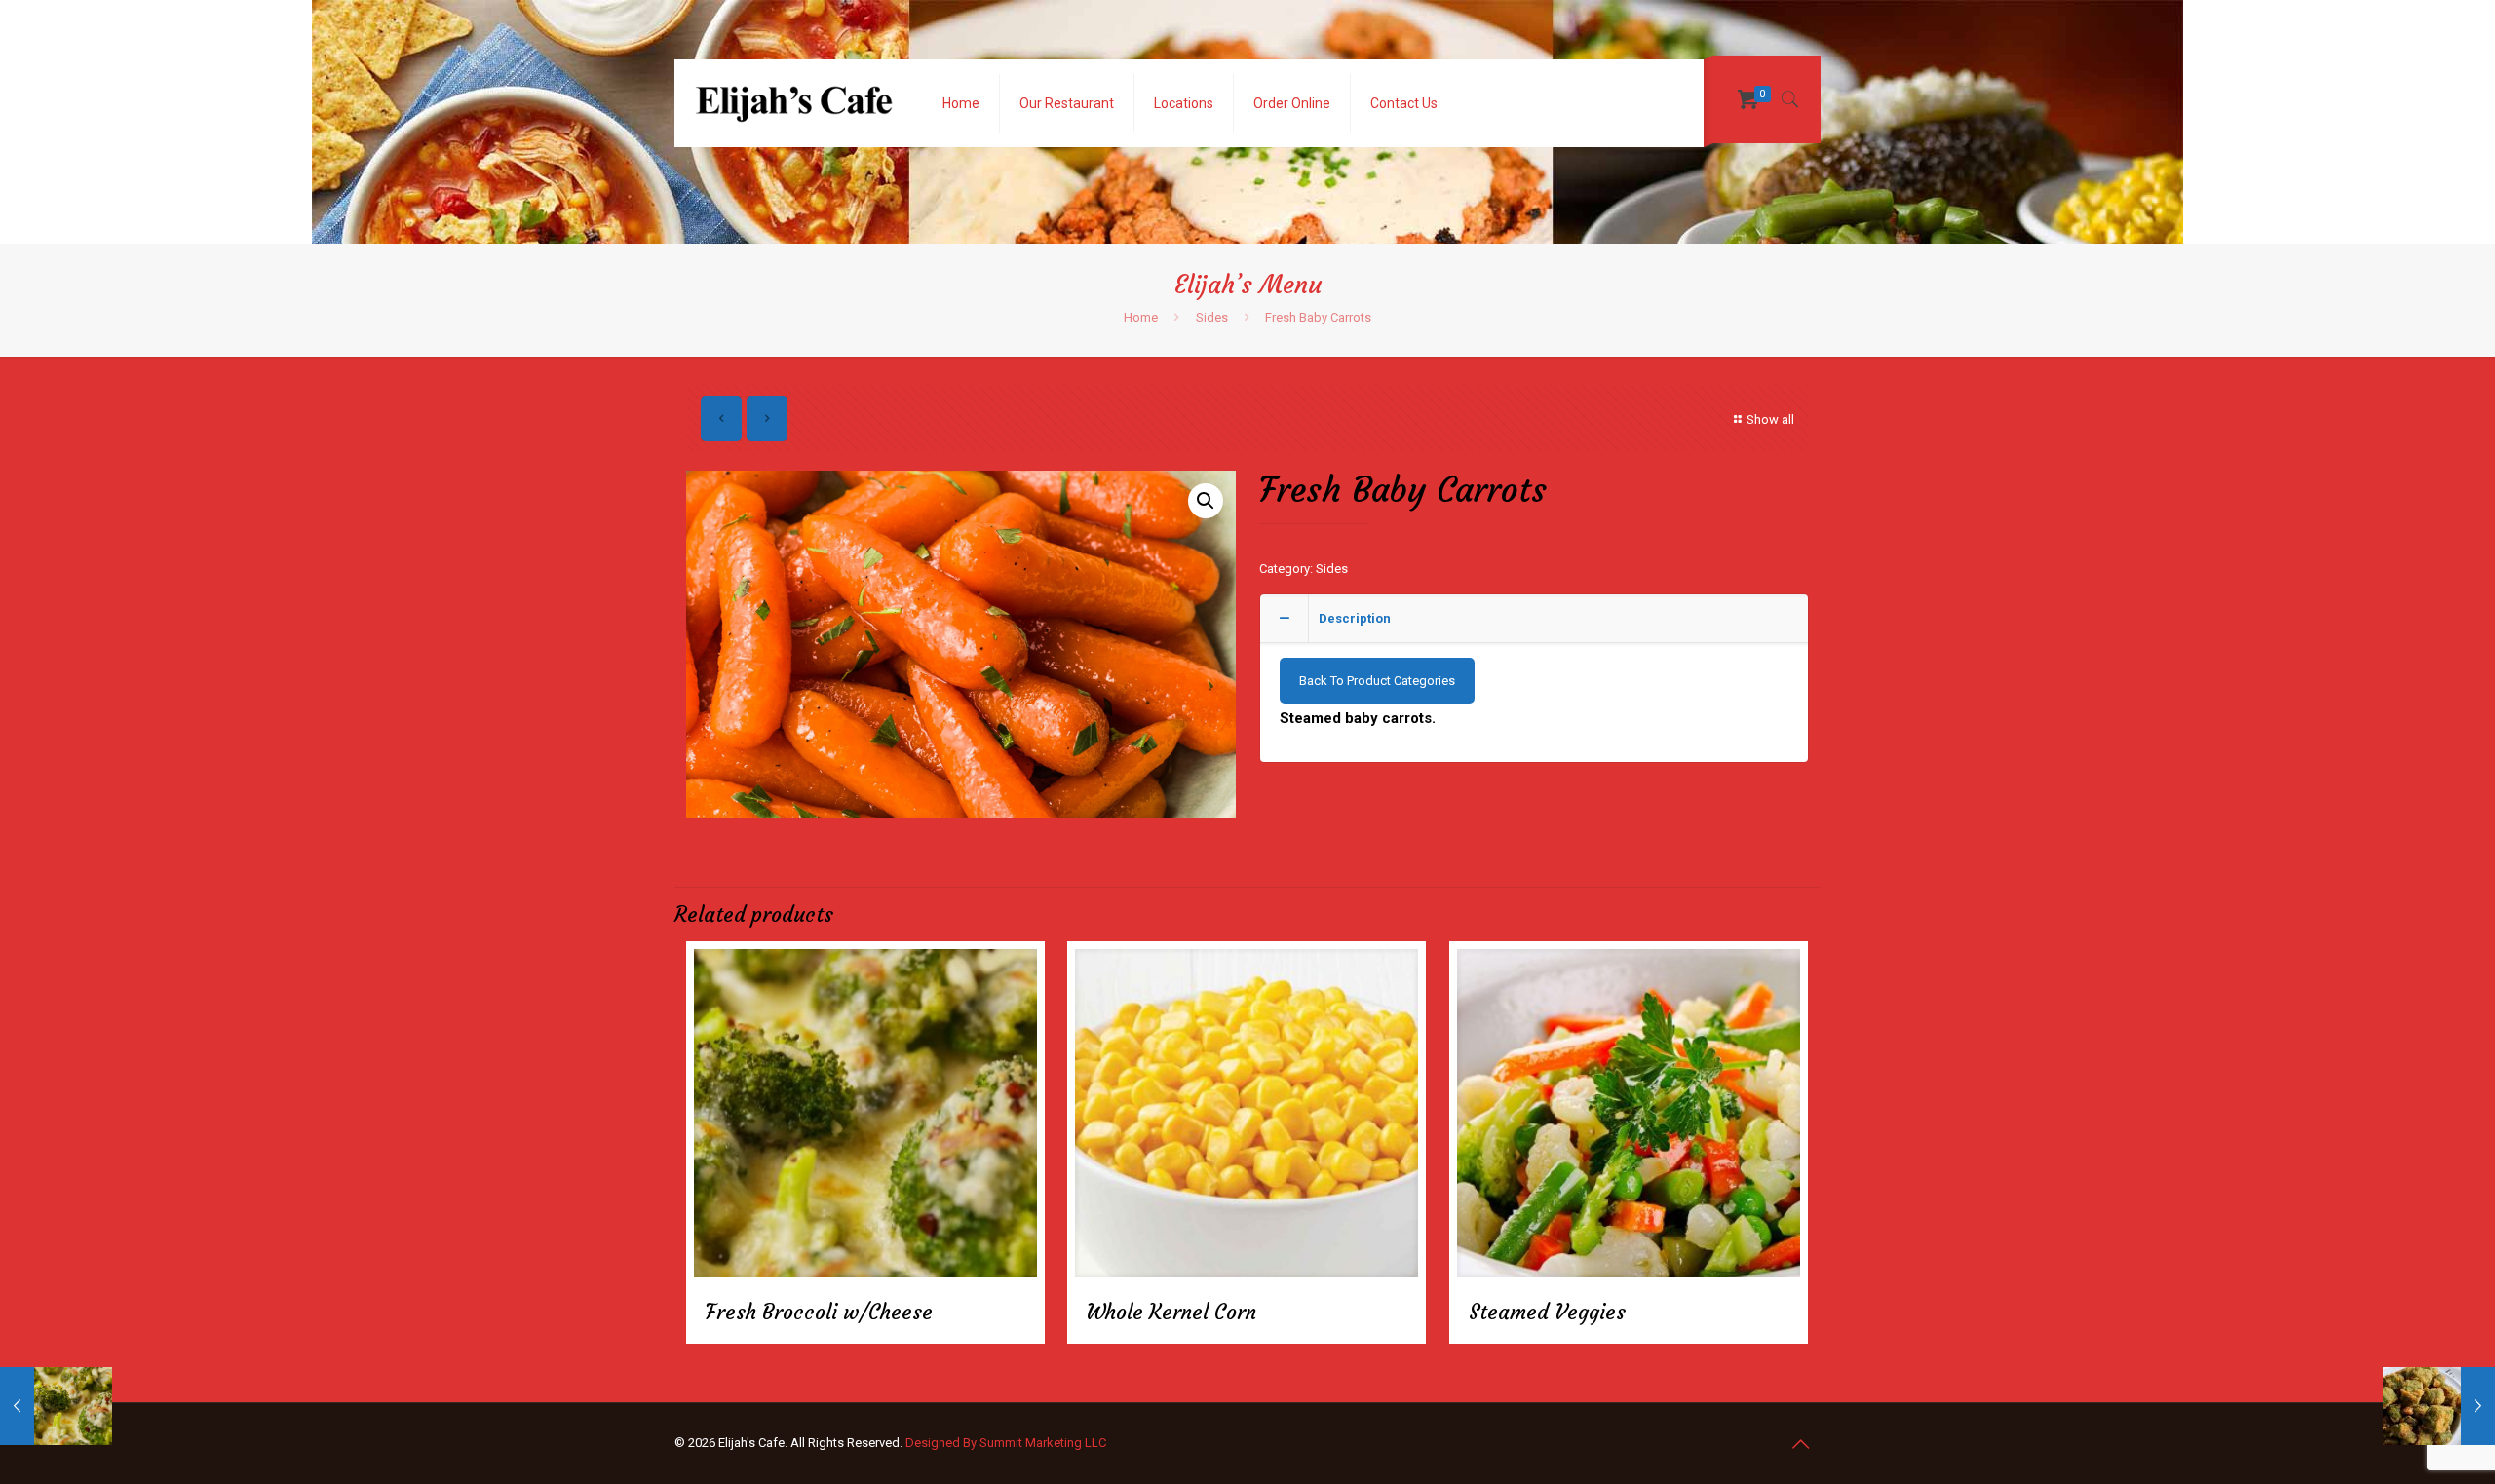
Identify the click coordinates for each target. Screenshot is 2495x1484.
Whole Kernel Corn (1171, 1312)
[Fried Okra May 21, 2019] (2439, 1406)
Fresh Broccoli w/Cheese (819, 1312)
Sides (1212, 317)
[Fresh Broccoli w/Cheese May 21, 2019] (56, 1406)
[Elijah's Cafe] (794, 103)
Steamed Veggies (1547, 1312)
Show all (1770, 419)
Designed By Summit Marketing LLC (1006, 1443)
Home (1141, 317)
